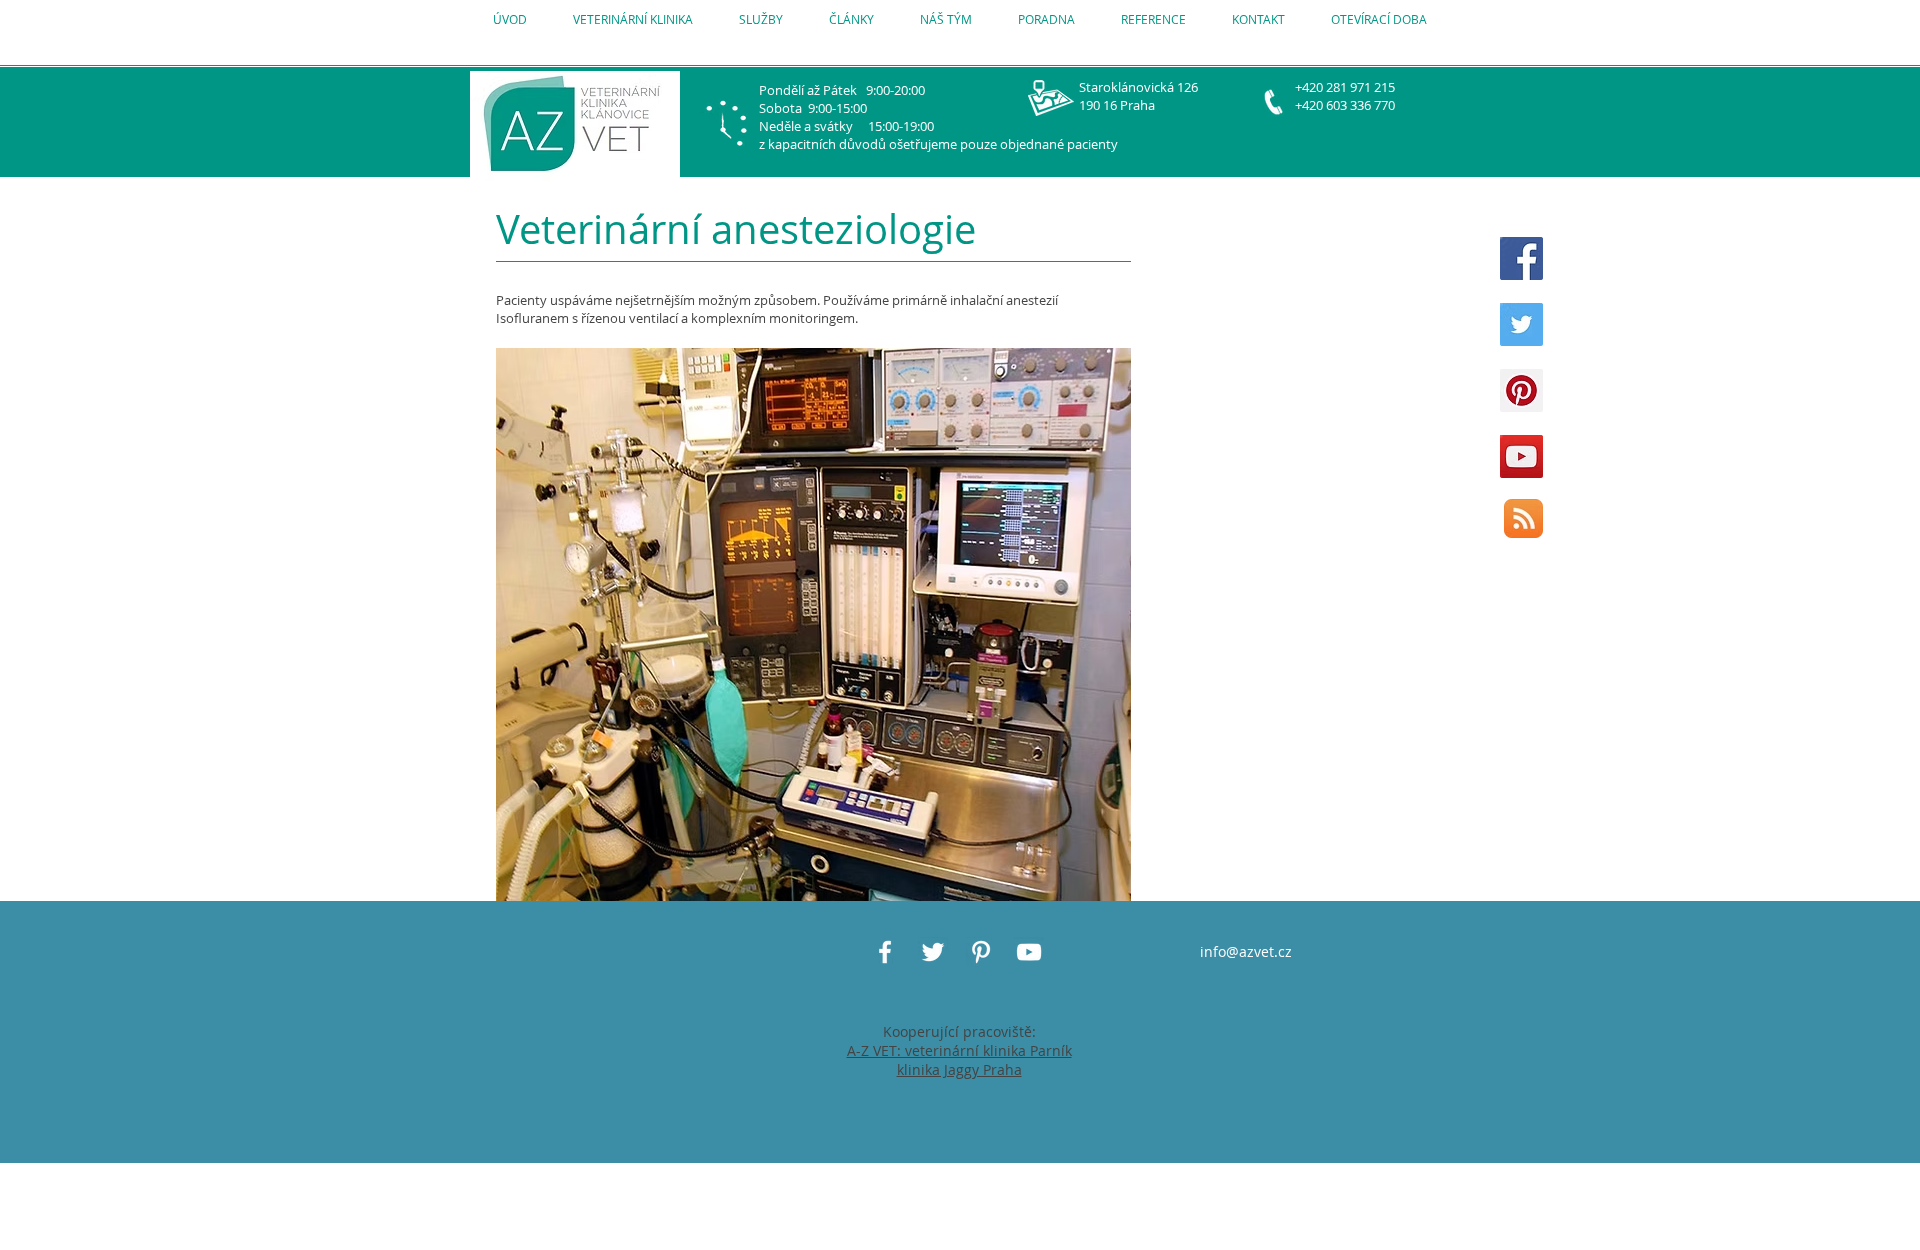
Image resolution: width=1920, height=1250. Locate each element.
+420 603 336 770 (1345, 105)
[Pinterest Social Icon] (1521, 390)
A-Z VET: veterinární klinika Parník (959, 1050)
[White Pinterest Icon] (981, 952)
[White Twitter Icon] (933, 952)
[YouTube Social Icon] (1521, 456)
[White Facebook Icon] (885, 952)
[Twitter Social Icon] (1521, 324)
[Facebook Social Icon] (1521, 258)
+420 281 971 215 (1345, 87)
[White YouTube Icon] (1029, 952)
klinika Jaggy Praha (959, 1069)
